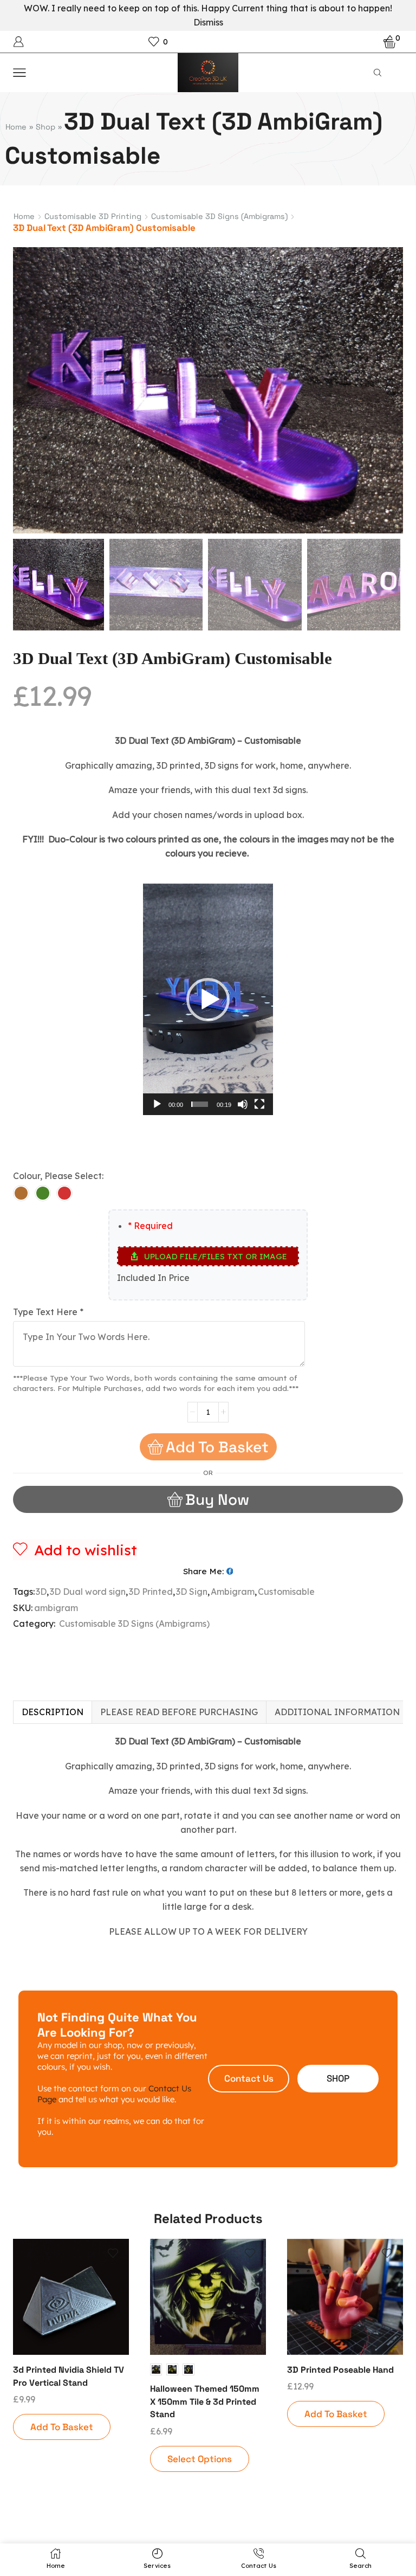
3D (41, 1592)
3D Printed (151, 1592)
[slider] (200, 1104)
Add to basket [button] (62, 2427)
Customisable (286, 1592)
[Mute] (243, 1104)
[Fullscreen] (259, 1104)
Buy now (217, 1499)
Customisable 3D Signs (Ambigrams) (219, 216)
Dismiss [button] (208, 22)
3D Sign (192, 1592)
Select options (200, 2459)
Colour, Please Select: (58, 1176)
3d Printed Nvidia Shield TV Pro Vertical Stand (69, 2376)
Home (16, 127)
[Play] (157, 1104)
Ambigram (233, 1592)
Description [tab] (53, 1712)
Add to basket (217, 1447)
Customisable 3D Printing (93, 216)
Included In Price (153, 1278)
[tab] (52, 1712)
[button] (27, 393)
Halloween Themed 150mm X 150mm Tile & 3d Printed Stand (205, 2402)
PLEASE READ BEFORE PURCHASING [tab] (179, 1712)
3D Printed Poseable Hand (340, 2370)
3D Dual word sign (88, 1592)
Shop (45, 127)
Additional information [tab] (337, 1712)
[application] (208, 999)
